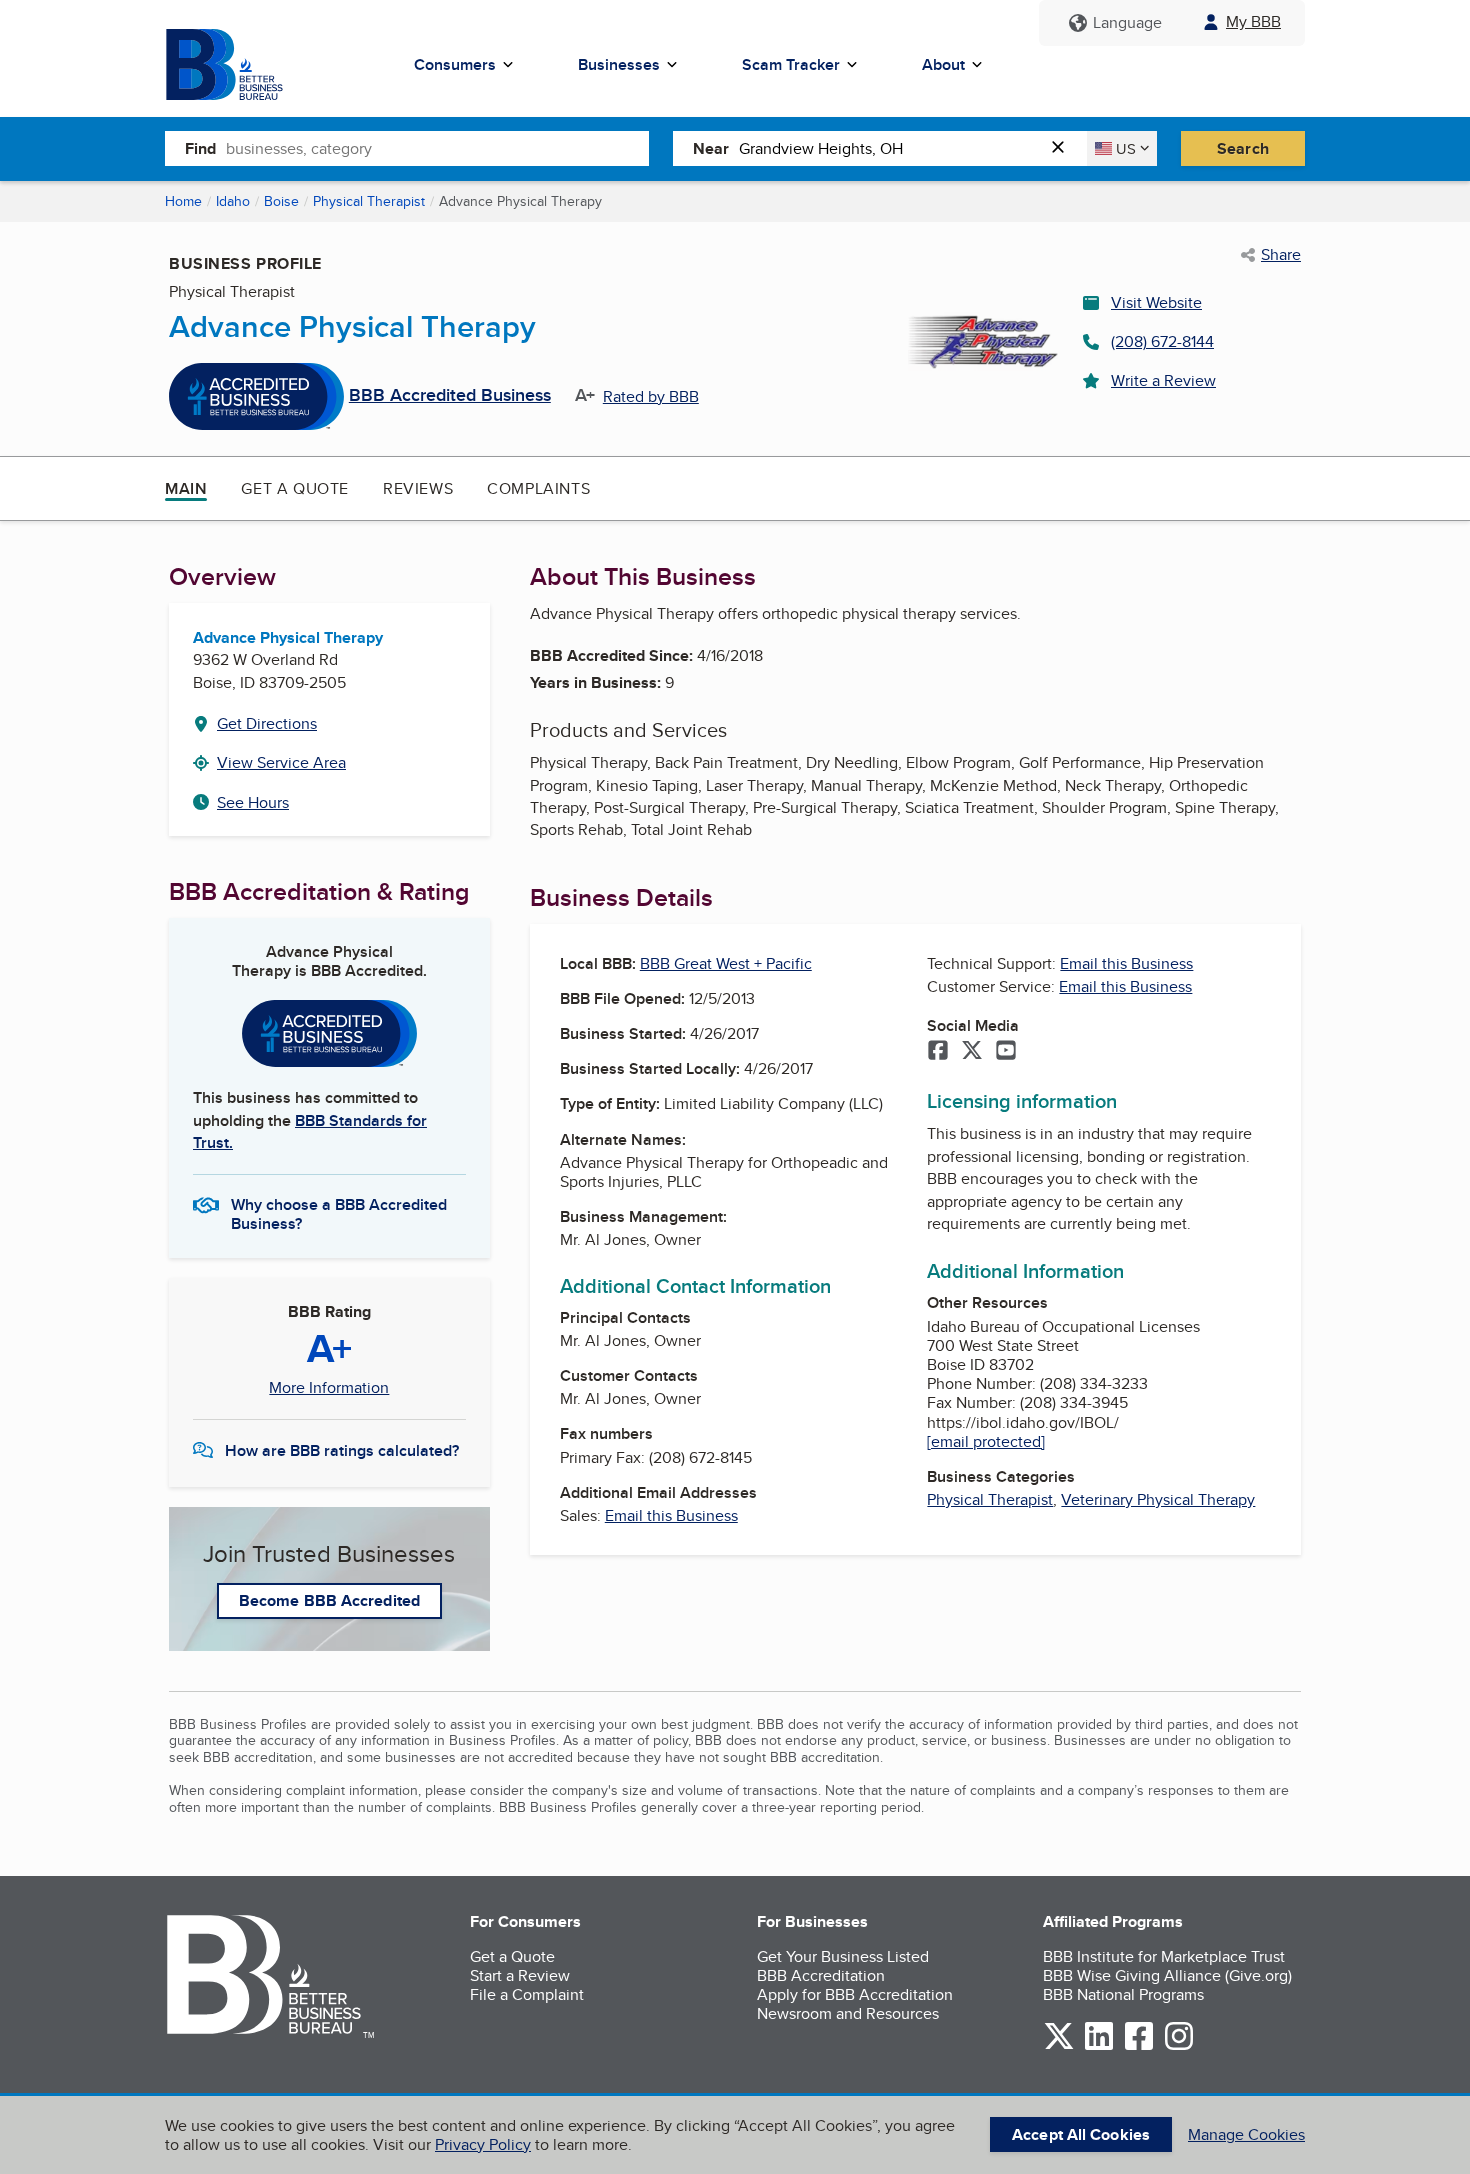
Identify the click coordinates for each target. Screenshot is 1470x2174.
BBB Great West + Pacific (726, 963)
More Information (329, 1388)
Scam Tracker (791, 64)
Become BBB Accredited (329, 1600)
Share (1281, 255)
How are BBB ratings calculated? (342, 1450)
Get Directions (267, 723)
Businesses (619, 64)
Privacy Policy (483, 2144)
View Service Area (281, 762)
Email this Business (671, 1515)
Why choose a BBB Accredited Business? (339, 1213)
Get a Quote (295, 488)
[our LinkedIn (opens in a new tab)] (1099, 2046)
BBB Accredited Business (450, 396)
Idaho (233, 201)
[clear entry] (1064, 148)
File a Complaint (527, 1994)
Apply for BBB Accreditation (855, 1994)
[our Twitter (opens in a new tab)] (1059, 2046)
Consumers (455, 64)
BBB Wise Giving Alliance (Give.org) (1167, 1975)
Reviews (418, 488)
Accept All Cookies (1081, 2134)
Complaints (538, 488)
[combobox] (437, 148)
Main (186, 488)
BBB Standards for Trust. (310, 1131)
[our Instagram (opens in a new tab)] (1179, 2046)
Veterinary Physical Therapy (1158, 1499)
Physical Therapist (369, 201)
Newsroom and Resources (848, 2013)
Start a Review (520, 1975)
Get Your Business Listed (843, 1956)
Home (183, 201)
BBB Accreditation (821, 1975)
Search (1243, 148)
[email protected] (986, 1441)
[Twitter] (972, 1052)
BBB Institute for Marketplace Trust (1164, 1956)
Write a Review (1163, 380)
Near (711, 148)
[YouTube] (1006, 1052)
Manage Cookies (1246, 2134)
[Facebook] (938, 1052)
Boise (281, 201)
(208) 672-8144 (1162, 341)
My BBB (1253, 21)
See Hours (253, 802)
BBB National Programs (1123, 1994)
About (943, 64)
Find (200, 148)
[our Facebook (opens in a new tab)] (1139, 2046)
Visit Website (1156, 302)
